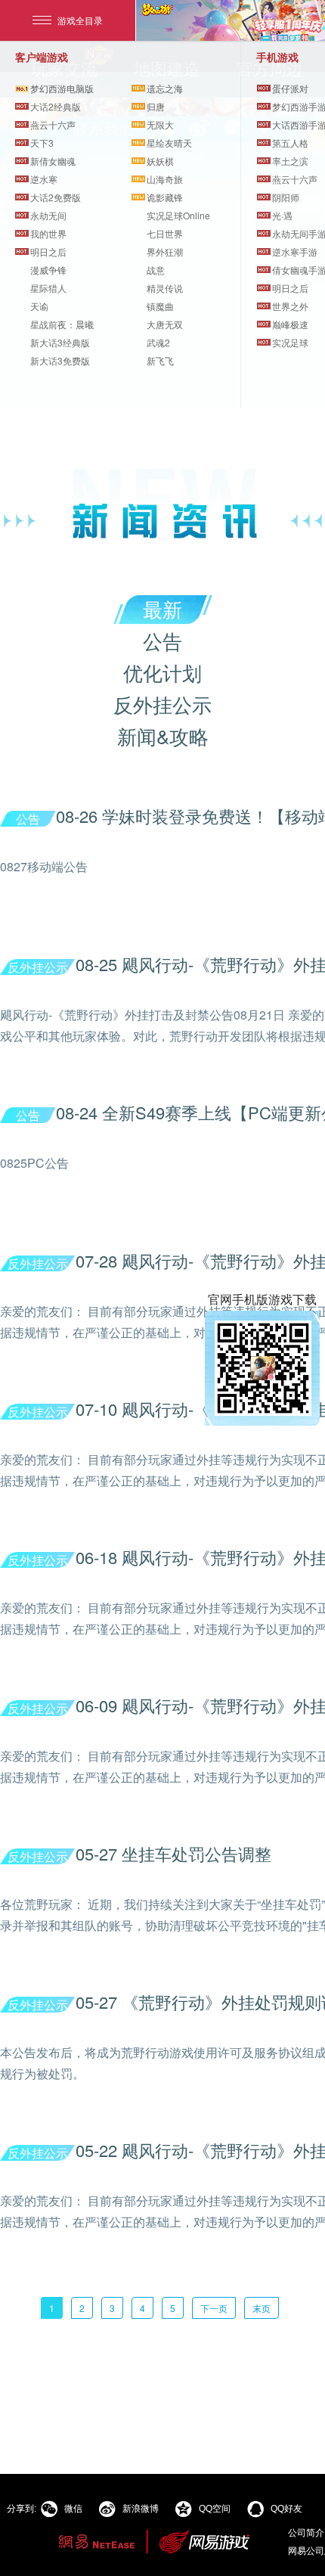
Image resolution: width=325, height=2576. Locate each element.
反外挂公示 (162, 704)
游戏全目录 (80, 20)
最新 (162, 608)
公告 (162, 640)
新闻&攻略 (163, 736)
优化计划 (162, 672)
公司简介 (306, 2532)
